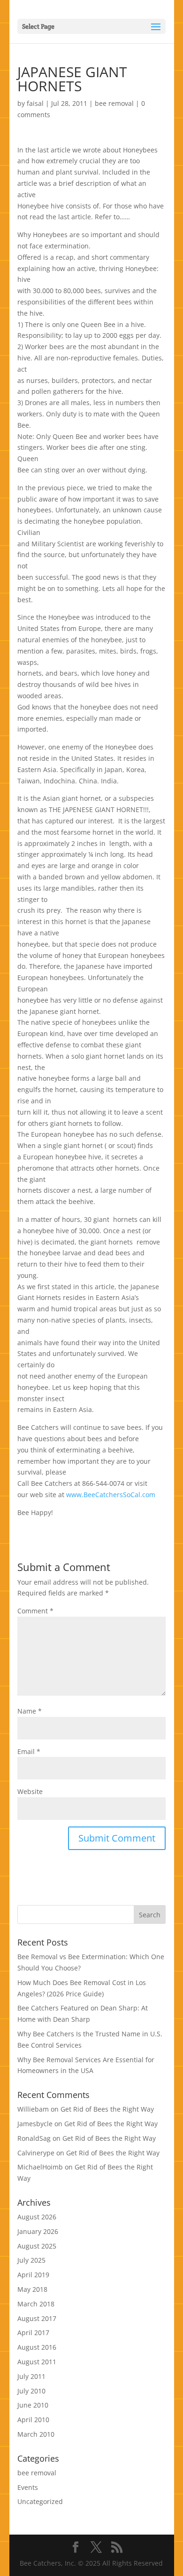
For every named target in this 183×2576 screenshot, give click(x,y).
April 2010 (33, 2420)
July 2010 (31, 2391)
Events (28, 2487)
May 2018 (32, 2289)
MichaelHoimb (40, 2167)
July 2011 (31, 2376)
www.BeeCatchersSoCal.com (111, 1495)
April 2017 (33, 2333)
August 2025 (37, 2246)
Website (30, 1791)
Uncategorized (40, 2501)
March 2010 (36, 2434)
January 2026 (38, 2231)
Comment (35, 1611)
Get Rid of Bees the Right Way (107, 2109)
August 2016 (37, 2347)
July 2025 (31, 2260)
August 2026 (37, 2217)
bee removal (114, 103)
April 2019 (33, 2275)
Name (30, 1711)
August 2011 (37, 2362)
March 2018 (36, 2304)
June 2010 (33, 2405)
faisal (35, 103)
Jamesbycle (35, 2124)
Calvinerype (36, 2153)
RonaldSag (34, 2138)
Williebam (33, 2109)
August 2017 (37, 2318)
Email (29, 1751)
